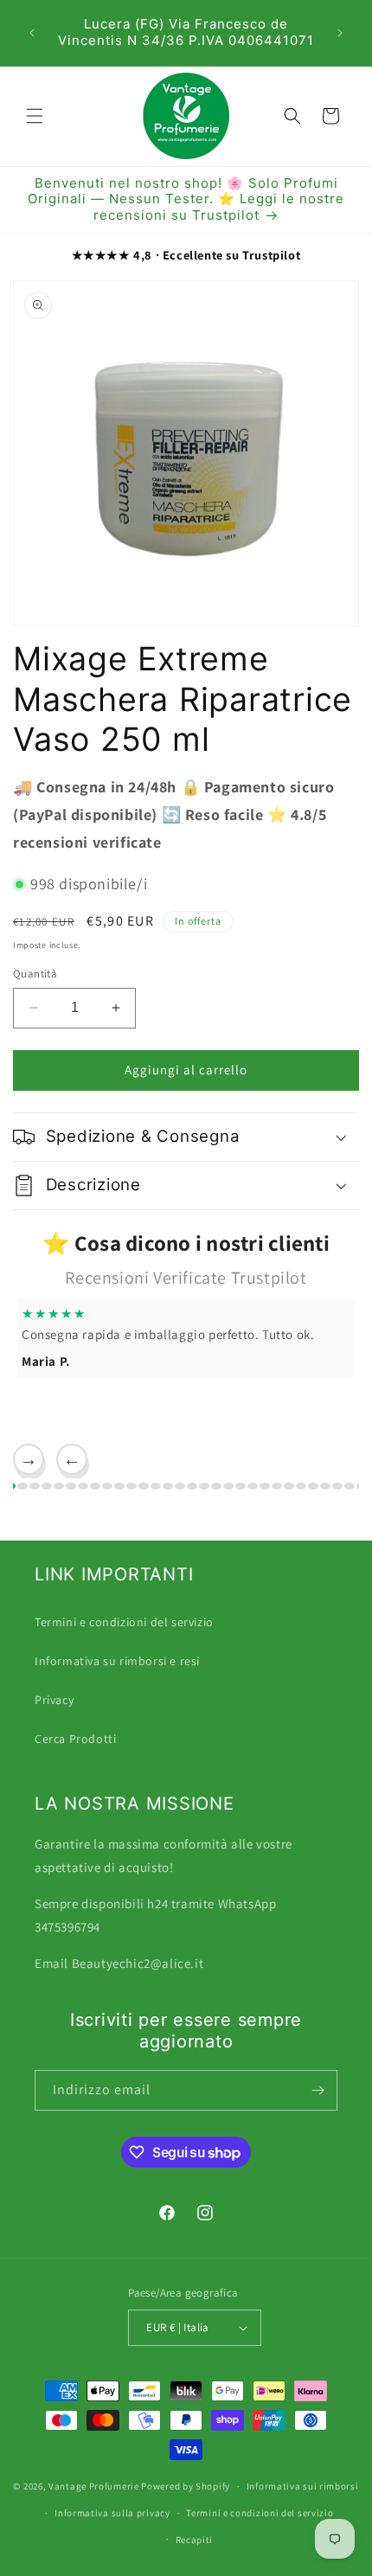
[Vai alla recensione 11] (59, 1486)
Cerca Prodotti (75, 1739)
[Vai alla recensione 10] (47, 1486)
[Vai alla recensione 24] (216, 1486)
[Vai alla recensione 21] (180, 1486)
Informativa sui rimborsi (303, 2486)
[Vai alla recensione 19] (156, 1486)
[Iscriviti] (317, 2090)
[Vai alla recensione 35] (350, 1486)
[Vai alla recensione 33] (325, 1486)
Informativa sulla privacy (112, 2513)
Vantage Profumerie (94, 2486)
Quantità (35, 974)
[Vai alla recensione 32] (313, 1486)
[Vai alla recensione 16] (119, 1486)
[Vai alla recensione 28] (265, 1486)
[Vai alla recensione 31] (301, 1486)
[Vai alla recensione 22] (192, 1486)
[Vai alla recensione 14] (95, 1486)
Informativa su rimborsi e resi (117, 1661)
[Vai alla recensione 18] (144, 1486)
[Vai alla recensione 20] (168, 1486)
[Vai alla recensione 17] (131, 1486)
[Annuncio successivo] (340, 33)
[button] (35, 116)
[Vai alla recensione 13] (83, 1486)
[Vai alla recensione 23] (204, 1486)
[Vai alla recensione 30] (289, 1486)
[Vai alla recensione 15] (107, 1486)
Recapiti (195, 2540)
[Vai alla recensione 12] (71, 1486)
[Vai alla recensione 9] (35, 1486)
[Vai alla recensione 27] (253, 1486)
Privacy (54, 1700)
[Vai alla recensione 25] (228, 1486)
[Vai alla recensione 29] (277, 1486)
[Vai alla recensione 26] (241, 1486)
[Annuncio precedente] (32, 33)
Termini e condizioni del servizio (124, 1622)
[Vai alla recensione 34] (337, 1486)
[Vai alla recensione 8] (22, 1486)
